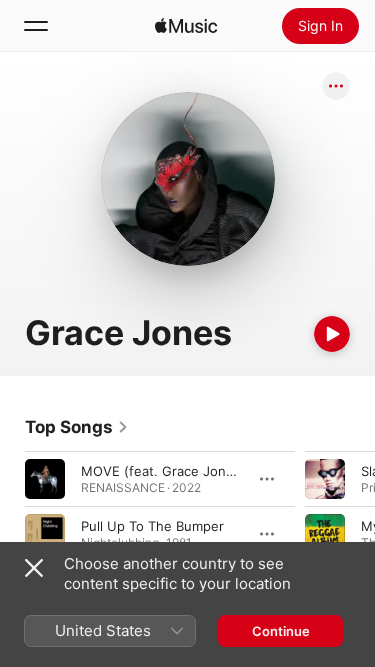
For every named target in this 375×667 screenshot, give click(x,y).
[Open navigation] (36, 26)
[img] (186, 26)
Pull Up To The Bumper (152, 526)
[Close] (34, 568)
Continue (281, 631)
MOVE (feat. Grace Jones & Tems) (188, 471)
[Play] (332, 334)
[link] (77, 427)
